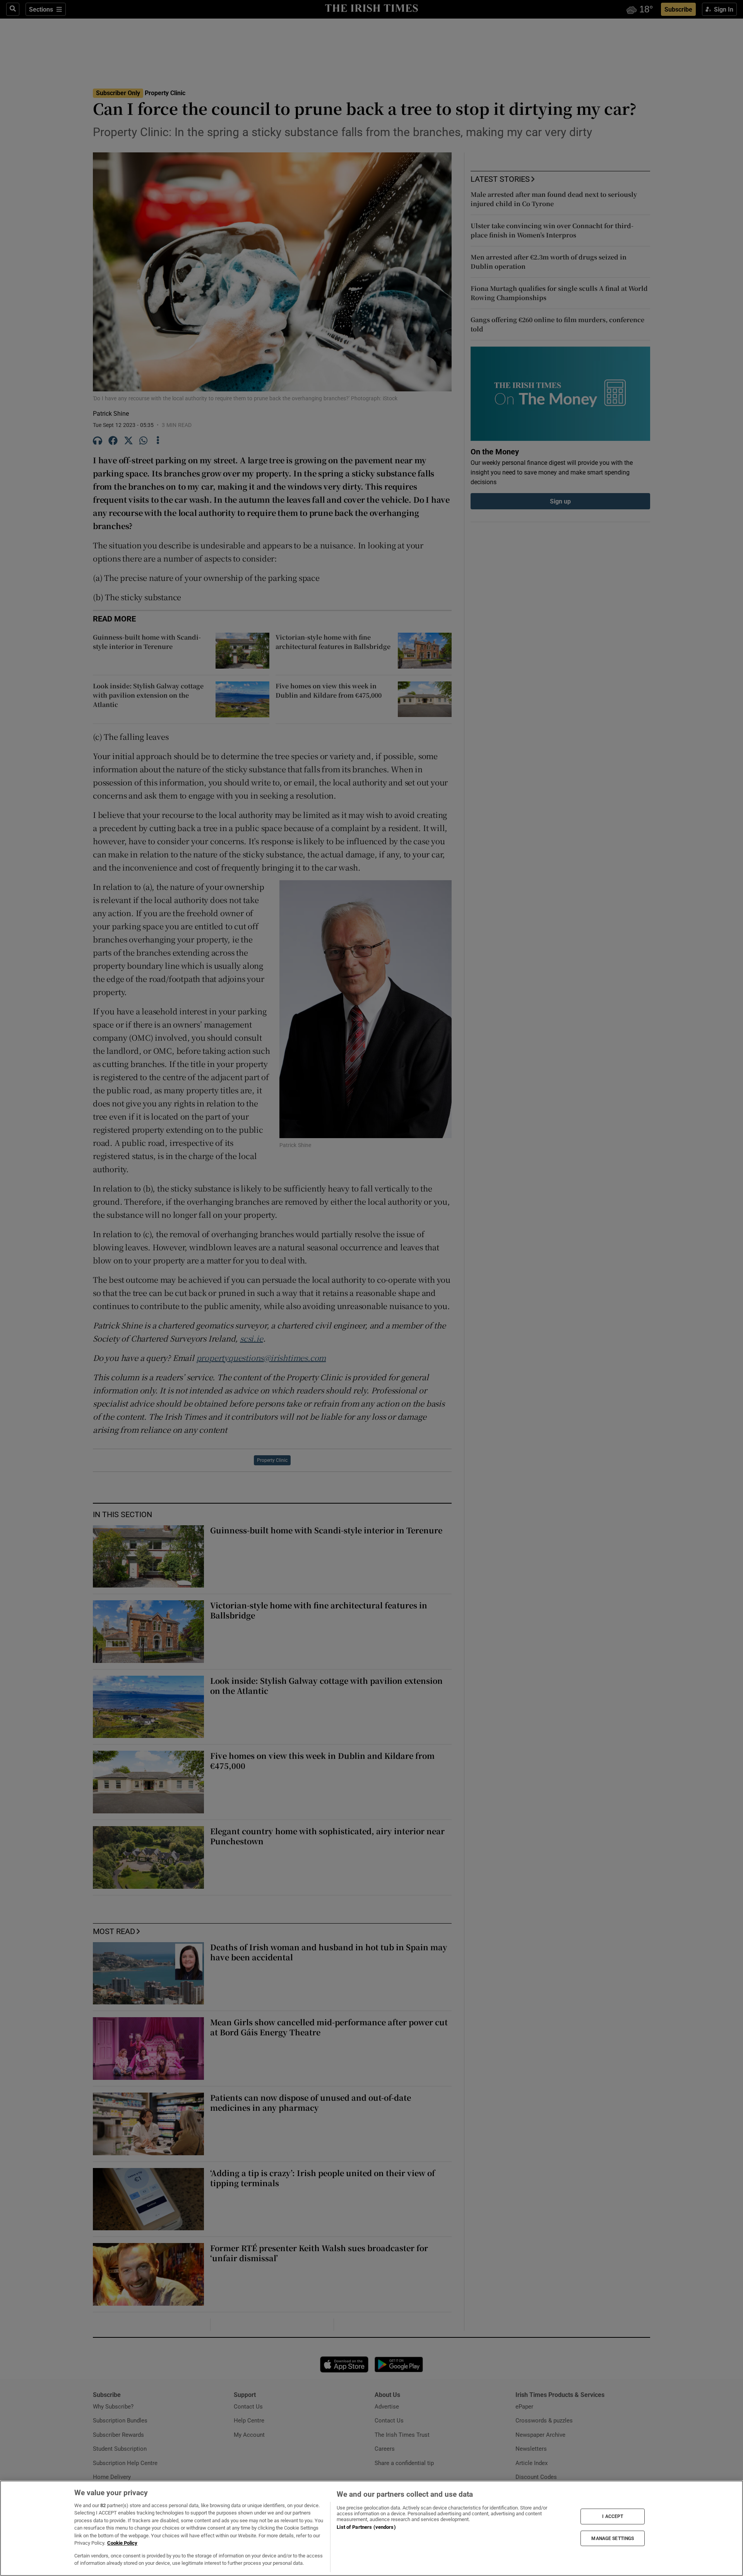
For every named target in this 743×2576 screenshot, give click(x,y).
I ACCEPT (613, 2516)
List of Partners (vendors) (366, 2527)
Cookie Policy (122, 2543)
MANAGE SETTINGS (613, 2538)
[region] (371, 2528)
